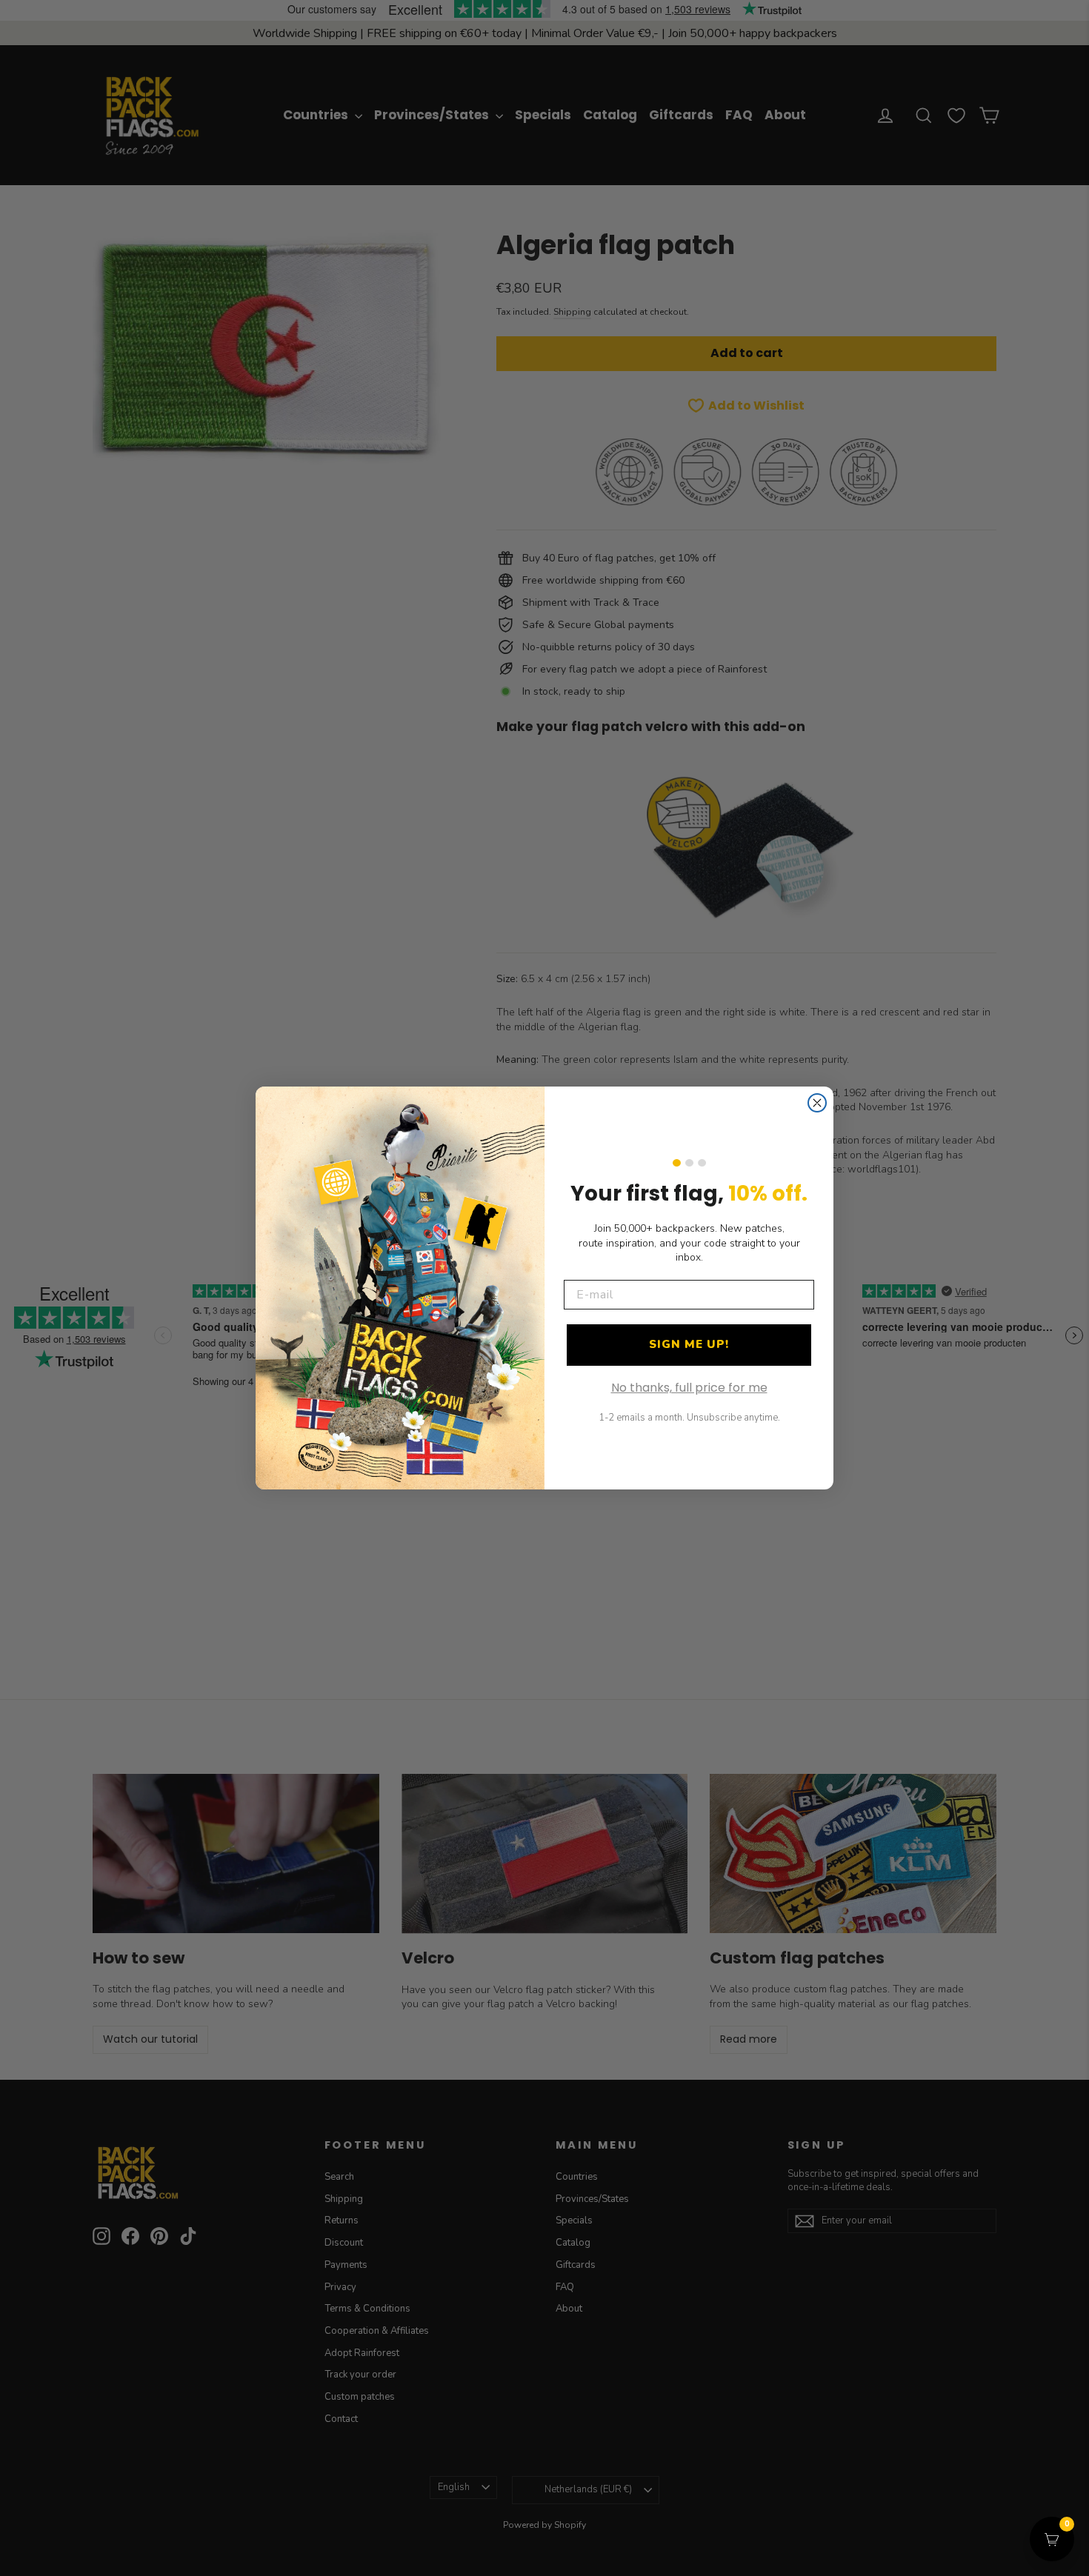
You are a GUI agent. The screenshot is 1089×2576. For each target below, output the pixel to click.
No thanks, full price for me (689, 1388)
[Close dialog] (817, 1103)
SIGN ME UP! (689, 1344)
